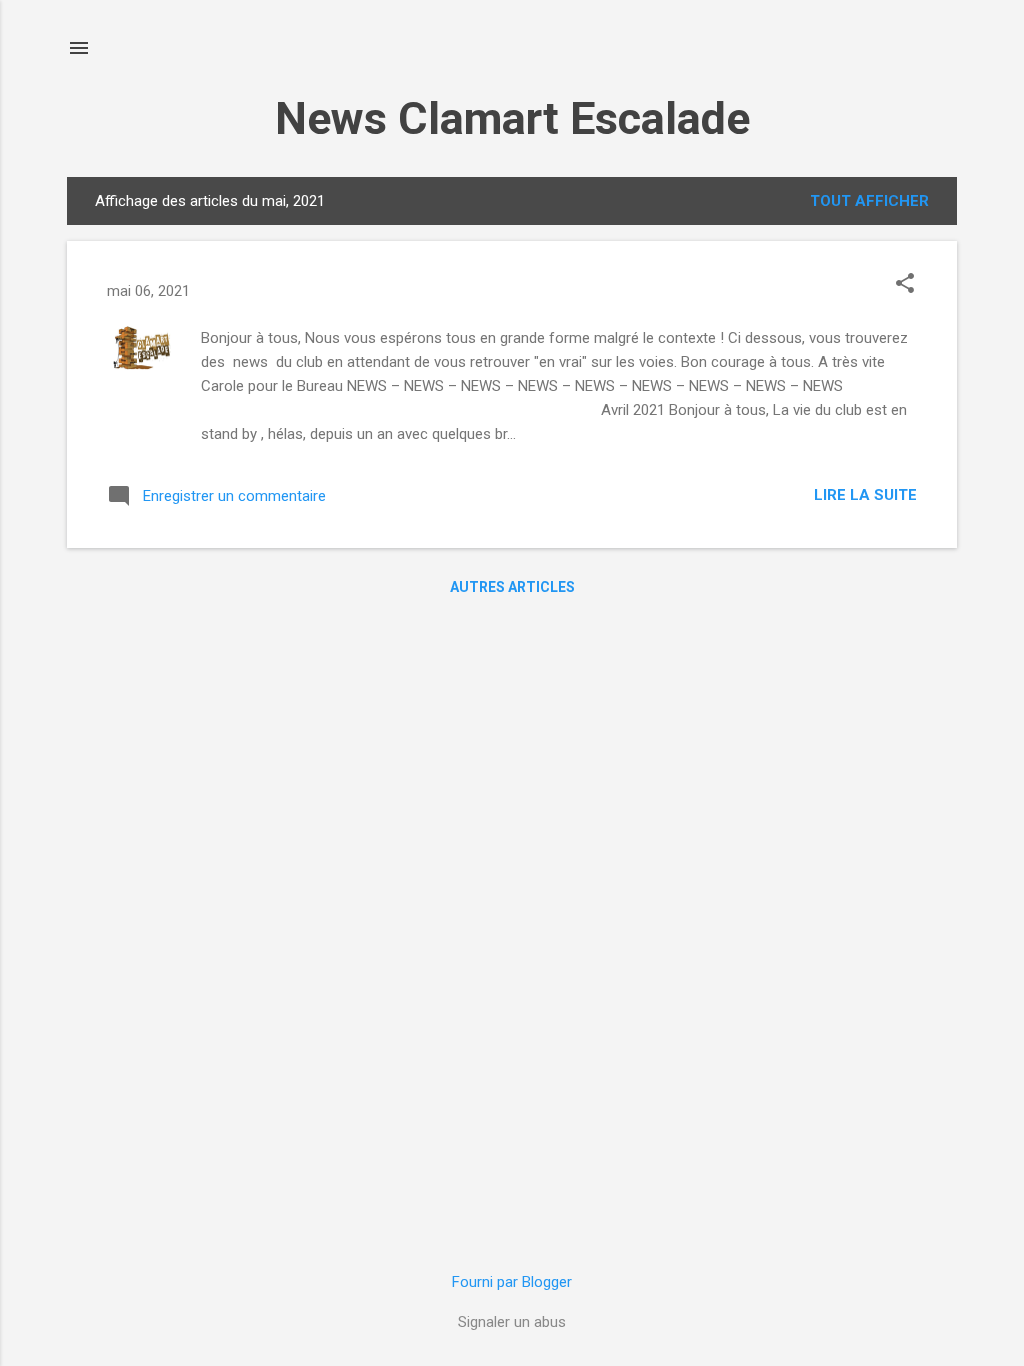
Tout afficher (869, 201)
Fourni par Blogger (512, 1282)
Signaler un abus (512, 1322)
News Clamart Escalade (512, 118)
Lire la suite (865, 495)
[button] (905, 285)
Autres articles (512, 587)
